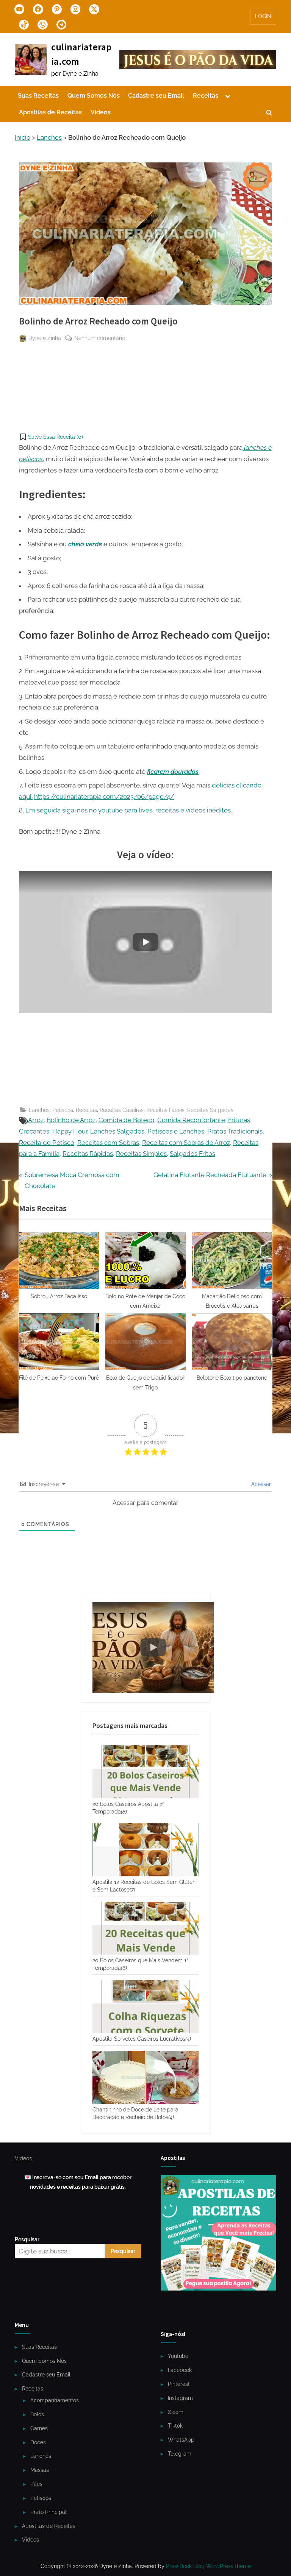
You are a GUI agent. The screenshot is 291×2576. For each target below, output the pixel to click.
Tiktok (175, 2426)
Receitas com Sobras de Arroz (186, 1143)
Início (23, 137)
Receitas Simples (141, 1154)
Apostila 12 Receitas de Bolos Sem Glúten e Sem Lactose (144, 1886)
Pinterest (179, 2384)
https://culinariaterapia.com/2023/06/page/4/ (104, 797)
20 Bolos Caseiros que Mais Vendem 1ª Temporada (141, 1964)
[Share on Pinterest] (25, 357)
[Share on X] (25, 413)
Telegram (180, 2454)
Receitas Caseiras (122, 1110)
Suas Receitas (38, 96)
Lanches (49, 137)
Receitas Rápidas (88, 1154)
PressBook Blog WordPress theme (208, 2566)
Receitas (206, 96)
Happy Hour (70, 1131)
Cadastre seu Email (156, 96)
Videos (23, 2158)
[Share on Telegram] (25, 371)
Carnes (39, 2428)
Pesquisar (27, 2239)
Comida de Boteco (126, 1120)
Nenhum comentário (100, 338)
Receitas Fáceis (165, 1110)
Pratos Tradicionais (235, 1131)
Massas (40, 2470)
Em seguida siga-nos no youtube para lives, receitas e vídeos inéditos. (129, 810)
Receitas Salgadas (210, 1110)
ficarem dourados (173, 772)
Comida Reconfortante (191, 1120)
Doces (38, 2442)
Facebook (180, 2370)
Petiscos (63, 1110)
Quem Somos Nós (94, 96)
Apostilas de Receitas (50, 112)
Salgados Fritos (192, 1154)
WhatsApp (181, 2440)
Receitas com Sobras (108, 1143)
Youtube (178, 2356)
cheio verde (85, 544)
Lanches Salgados (117, 1131)
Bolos (37, 2414)
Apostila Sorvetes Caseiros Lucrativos (142, 2039)
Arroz (36, 1120)
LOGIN (263, 16)
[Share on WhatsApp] (25, 385)
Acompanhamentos (55, 2400)
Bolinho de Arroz (71, 1120)
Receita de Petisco (47, 1143)
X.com (176, 2412)
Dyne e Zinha (45, 338)
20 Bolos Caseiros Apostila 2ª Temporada (128, 1808)
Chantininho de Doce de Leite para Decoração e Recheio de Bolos (135, 2113)
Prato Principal (48, 2512)
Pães (36, 2484)
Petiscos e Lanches (176, 1131)
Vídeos (101, 112)
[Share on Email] (25, 399)
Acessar (260, 1484)
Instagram (180, 2398)
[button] (51, 437)
